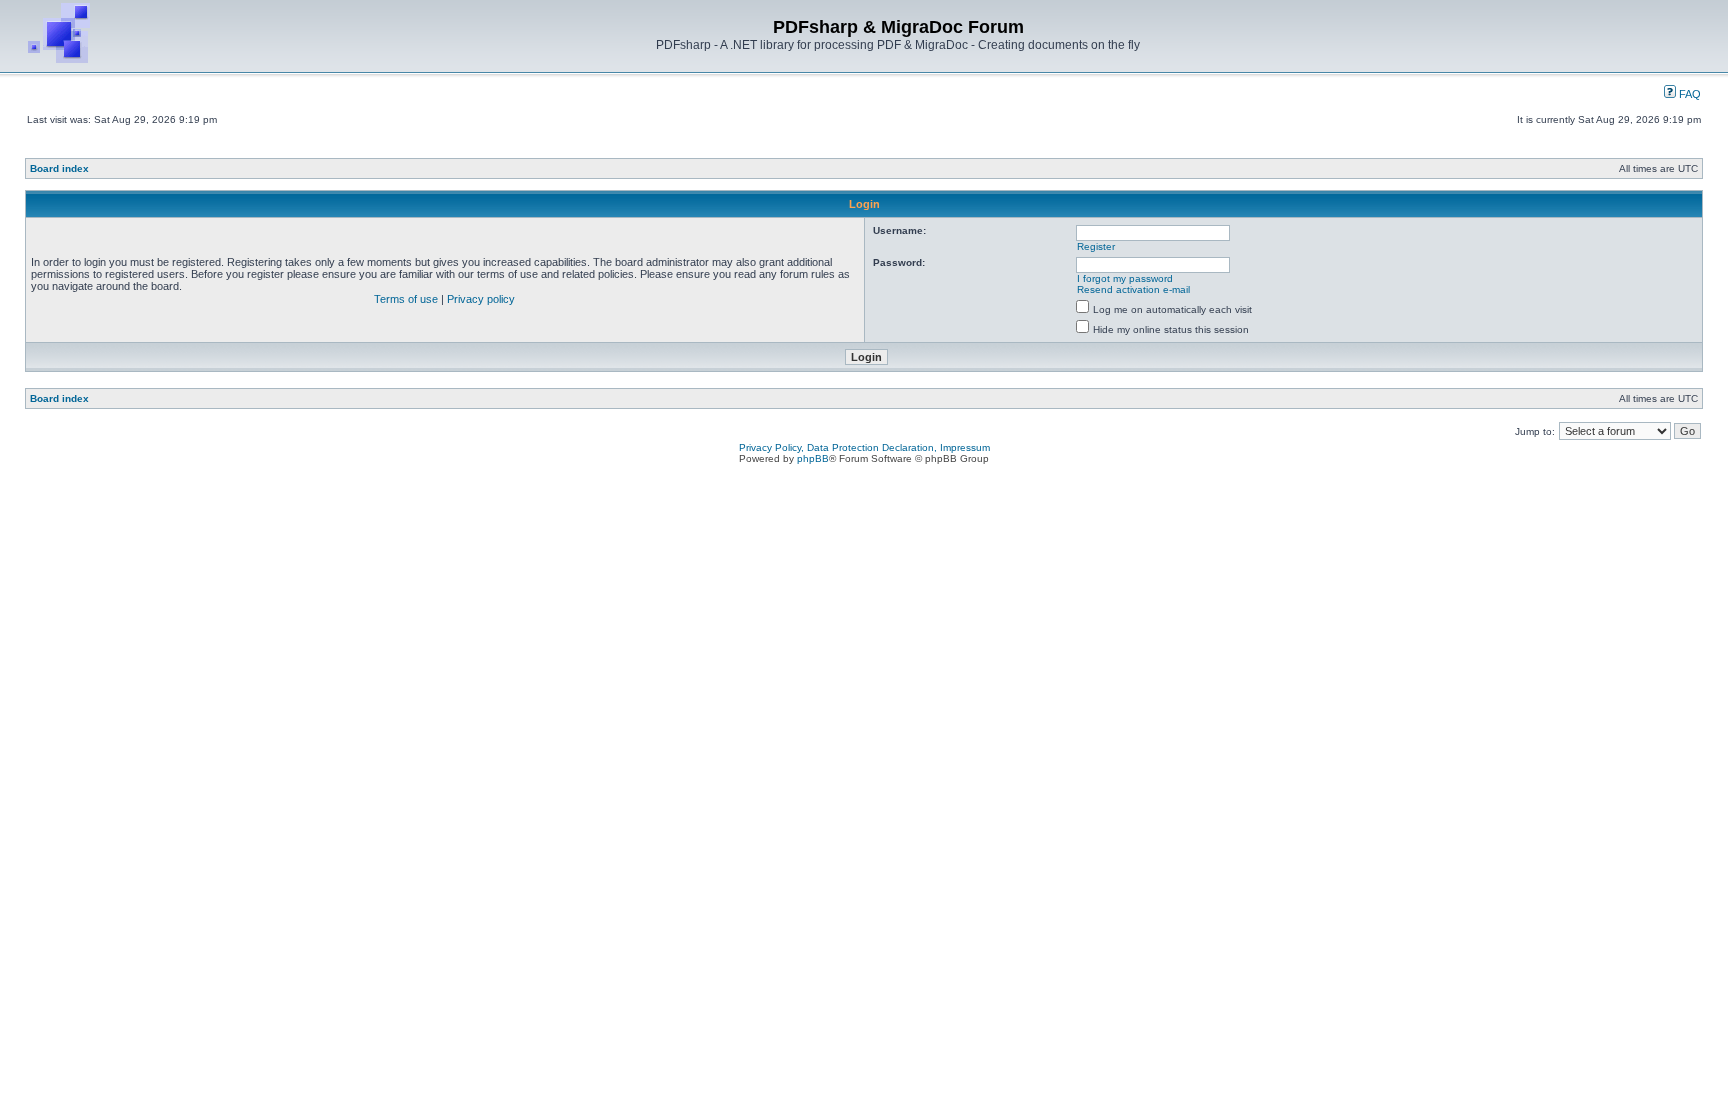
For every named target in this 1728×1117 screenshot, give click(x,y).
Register (1096, 246)
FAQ (1688, 94)
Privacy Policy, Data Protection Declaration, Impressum (864, 447)
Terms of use (406, 299)
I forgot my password (1125, 278)
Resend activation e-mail (1133, 289)
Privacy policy (481, 299)
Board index (59, 168)
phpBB (813, 458)
